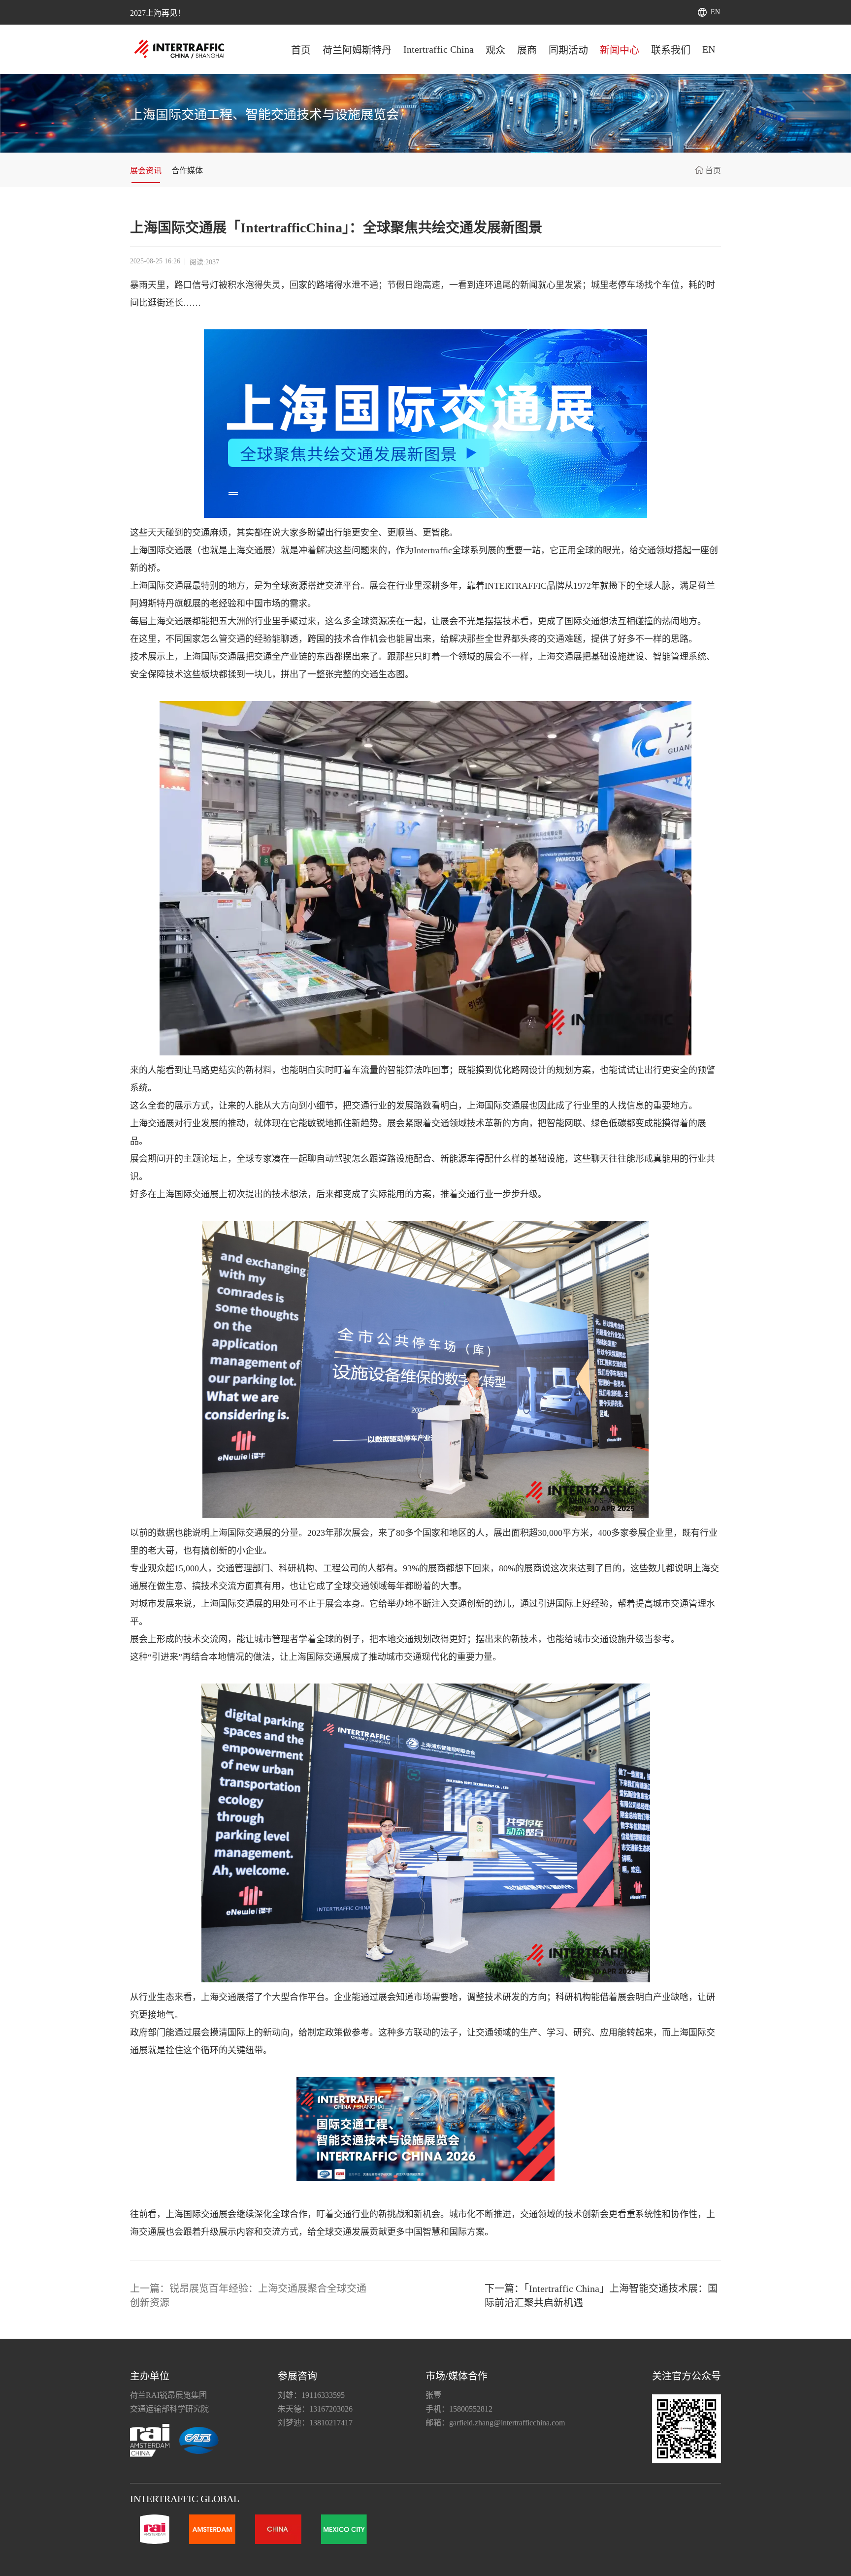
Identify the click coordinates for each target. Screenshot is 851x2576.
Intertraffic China (439, 49)
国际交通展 (170, 550)
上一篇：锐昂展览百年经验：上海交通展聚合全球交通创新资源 (248, 2296)
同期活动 (568, 50)
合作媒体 (187, 171)
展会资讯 (146, 171)
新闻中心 (620, 50)
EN (715, 12)
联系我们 (671, 50)
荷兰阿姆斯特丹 (357, 50)
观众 (495, 50)
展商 (527, 50)
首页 (301, 50)
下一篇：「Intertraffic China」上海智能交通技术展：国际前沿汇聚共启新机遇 (601, 2296)
